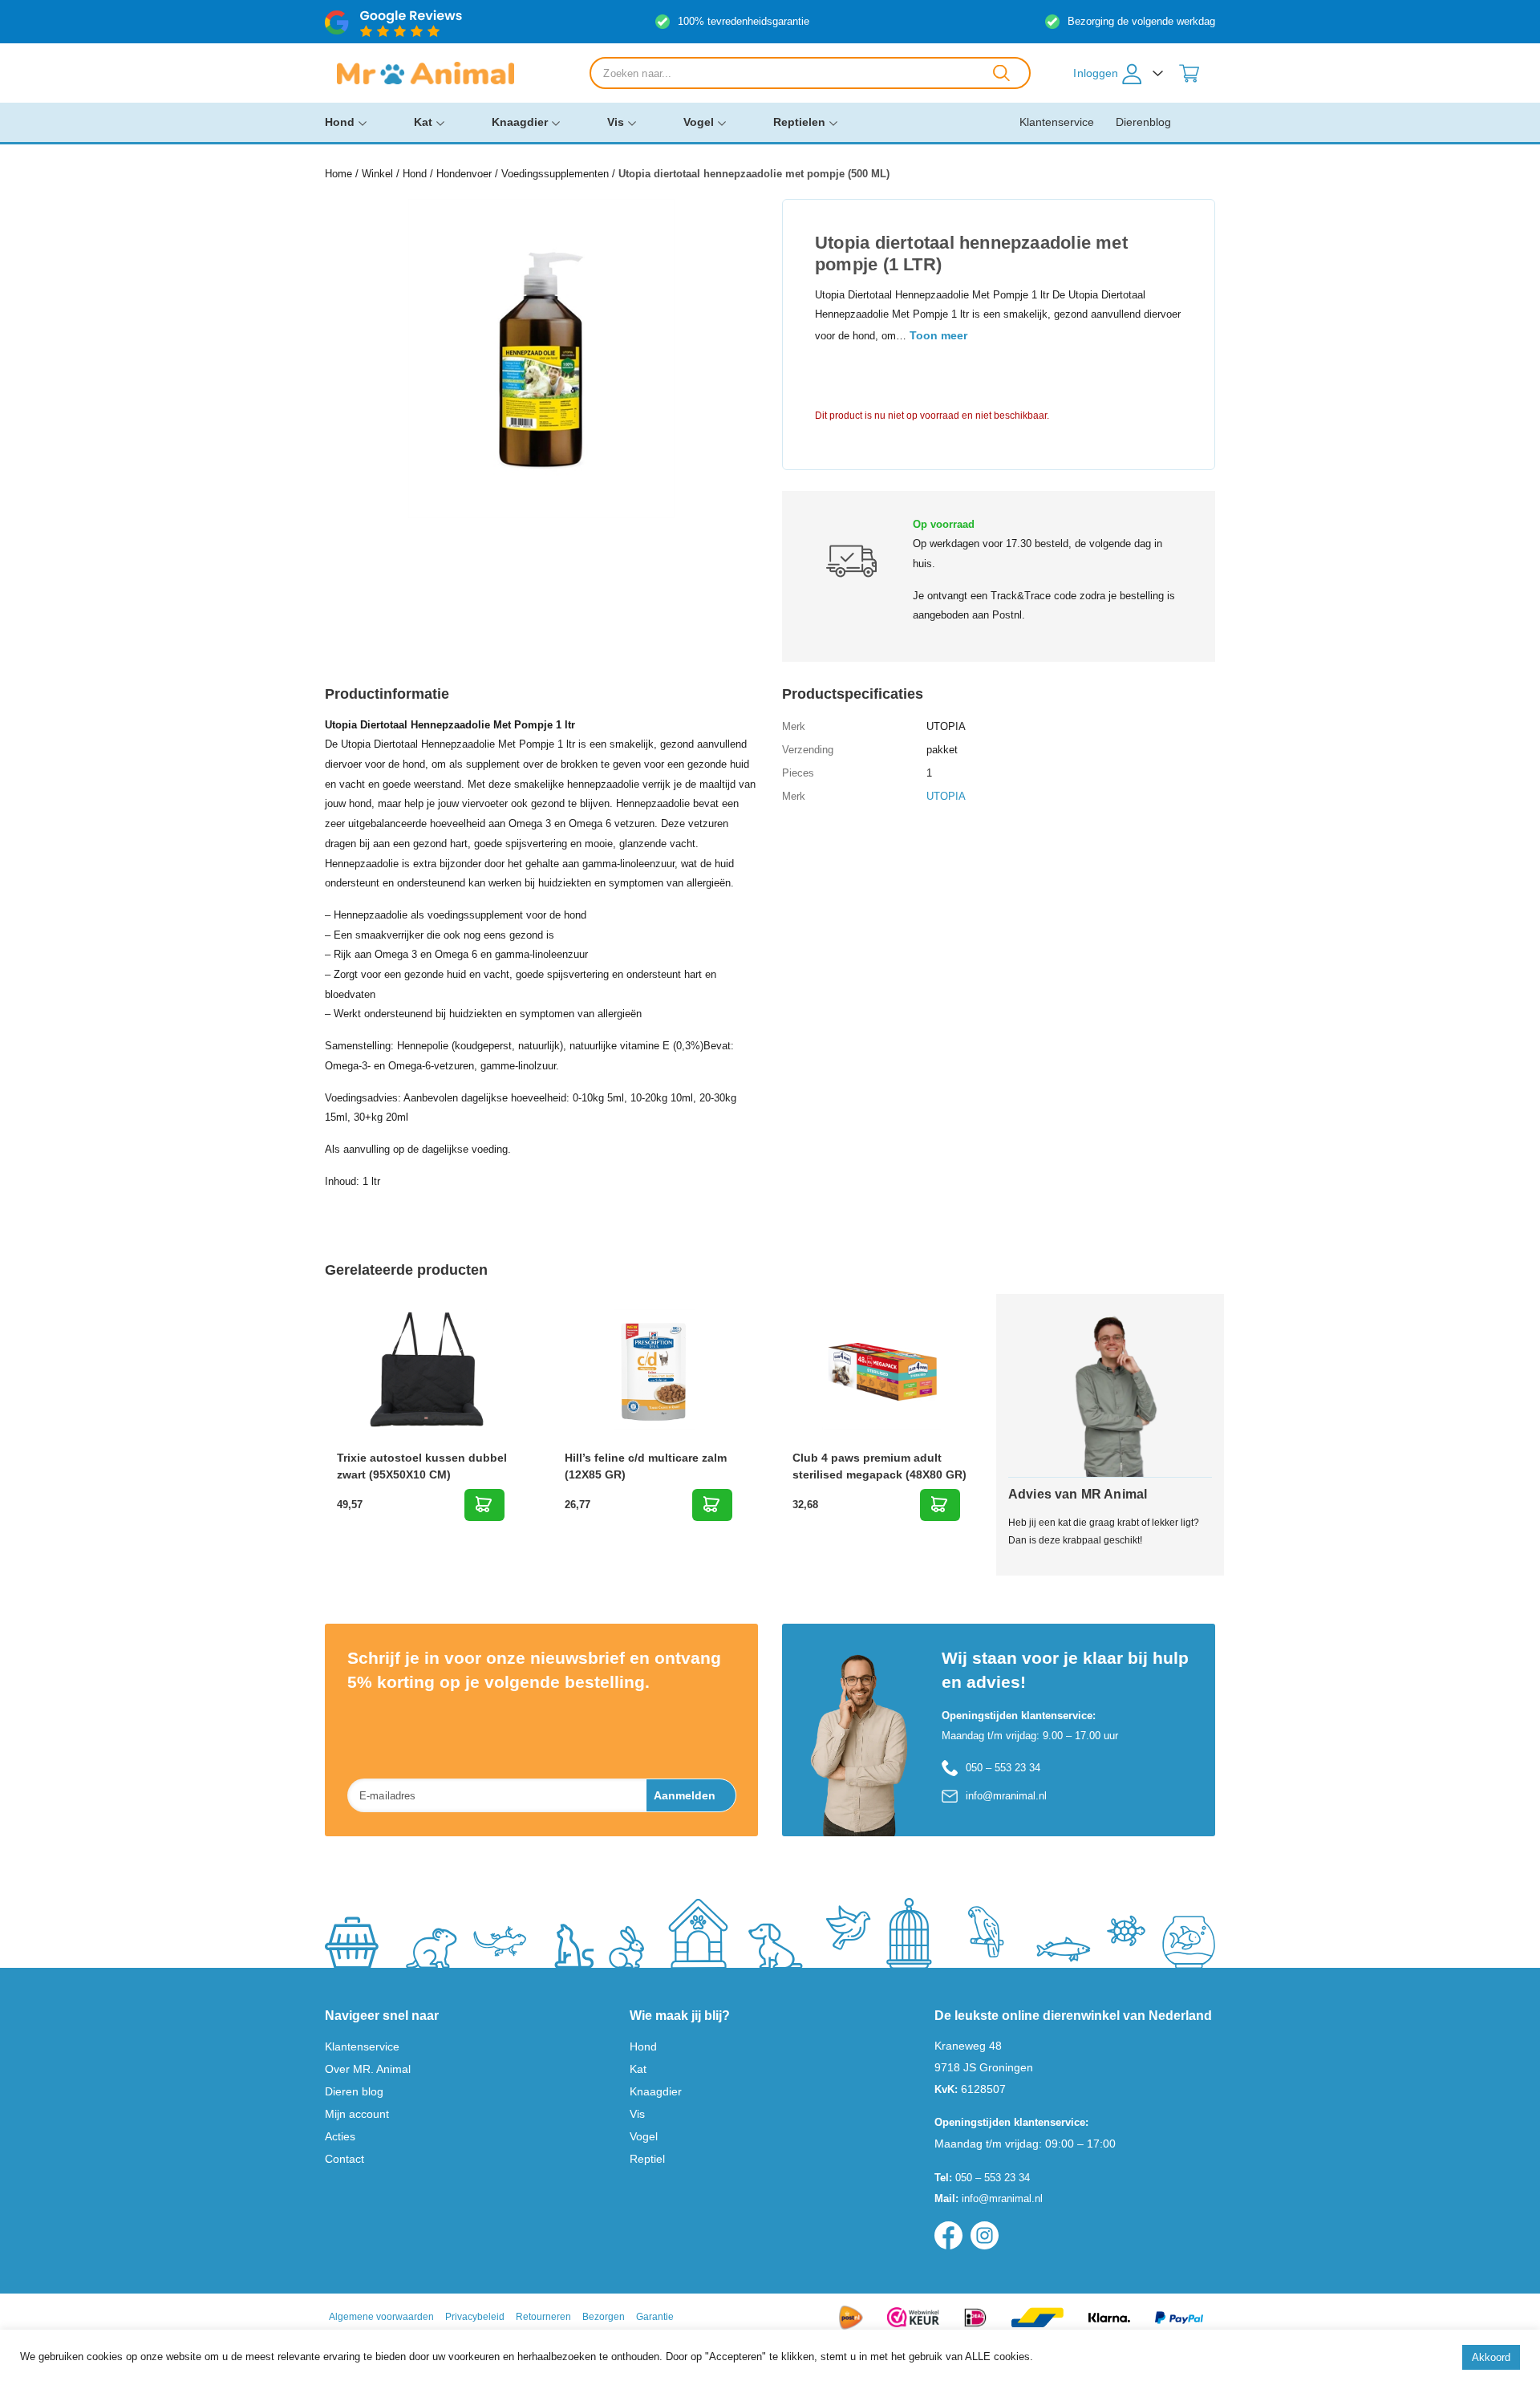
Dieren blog (354, 2091)
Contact (344, 2159)
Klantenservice (1057, 122)
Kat (423, 122)
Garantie (655, 2317)
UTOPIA (946, 796)
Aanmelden (685, 1795)
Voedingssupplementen (555, 174)
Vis (616, 122)
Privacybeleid (475, 2317)
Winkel (377, 174)
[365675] (484, 1505)
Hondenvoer (464, 174)
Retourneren (543, 2317)
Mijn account (357, 2114)
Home (338, 174)
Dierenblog (1143, 122)
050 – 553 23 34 (1003, 1768)
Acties (340, 2136)
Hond (340, 122)
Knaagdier (520, 122)
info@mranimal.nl (1006, 1796)
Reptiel (647, 2159)
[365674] (940, 1505)
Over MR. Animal (368, 2069)
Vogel (699, 122)
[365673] (712, 1505)
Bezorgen (604, 2317)
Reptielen (799, 122)
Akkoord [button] (1491, 2357)
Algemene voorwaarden (381, 2317)
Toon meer (938, 335)
